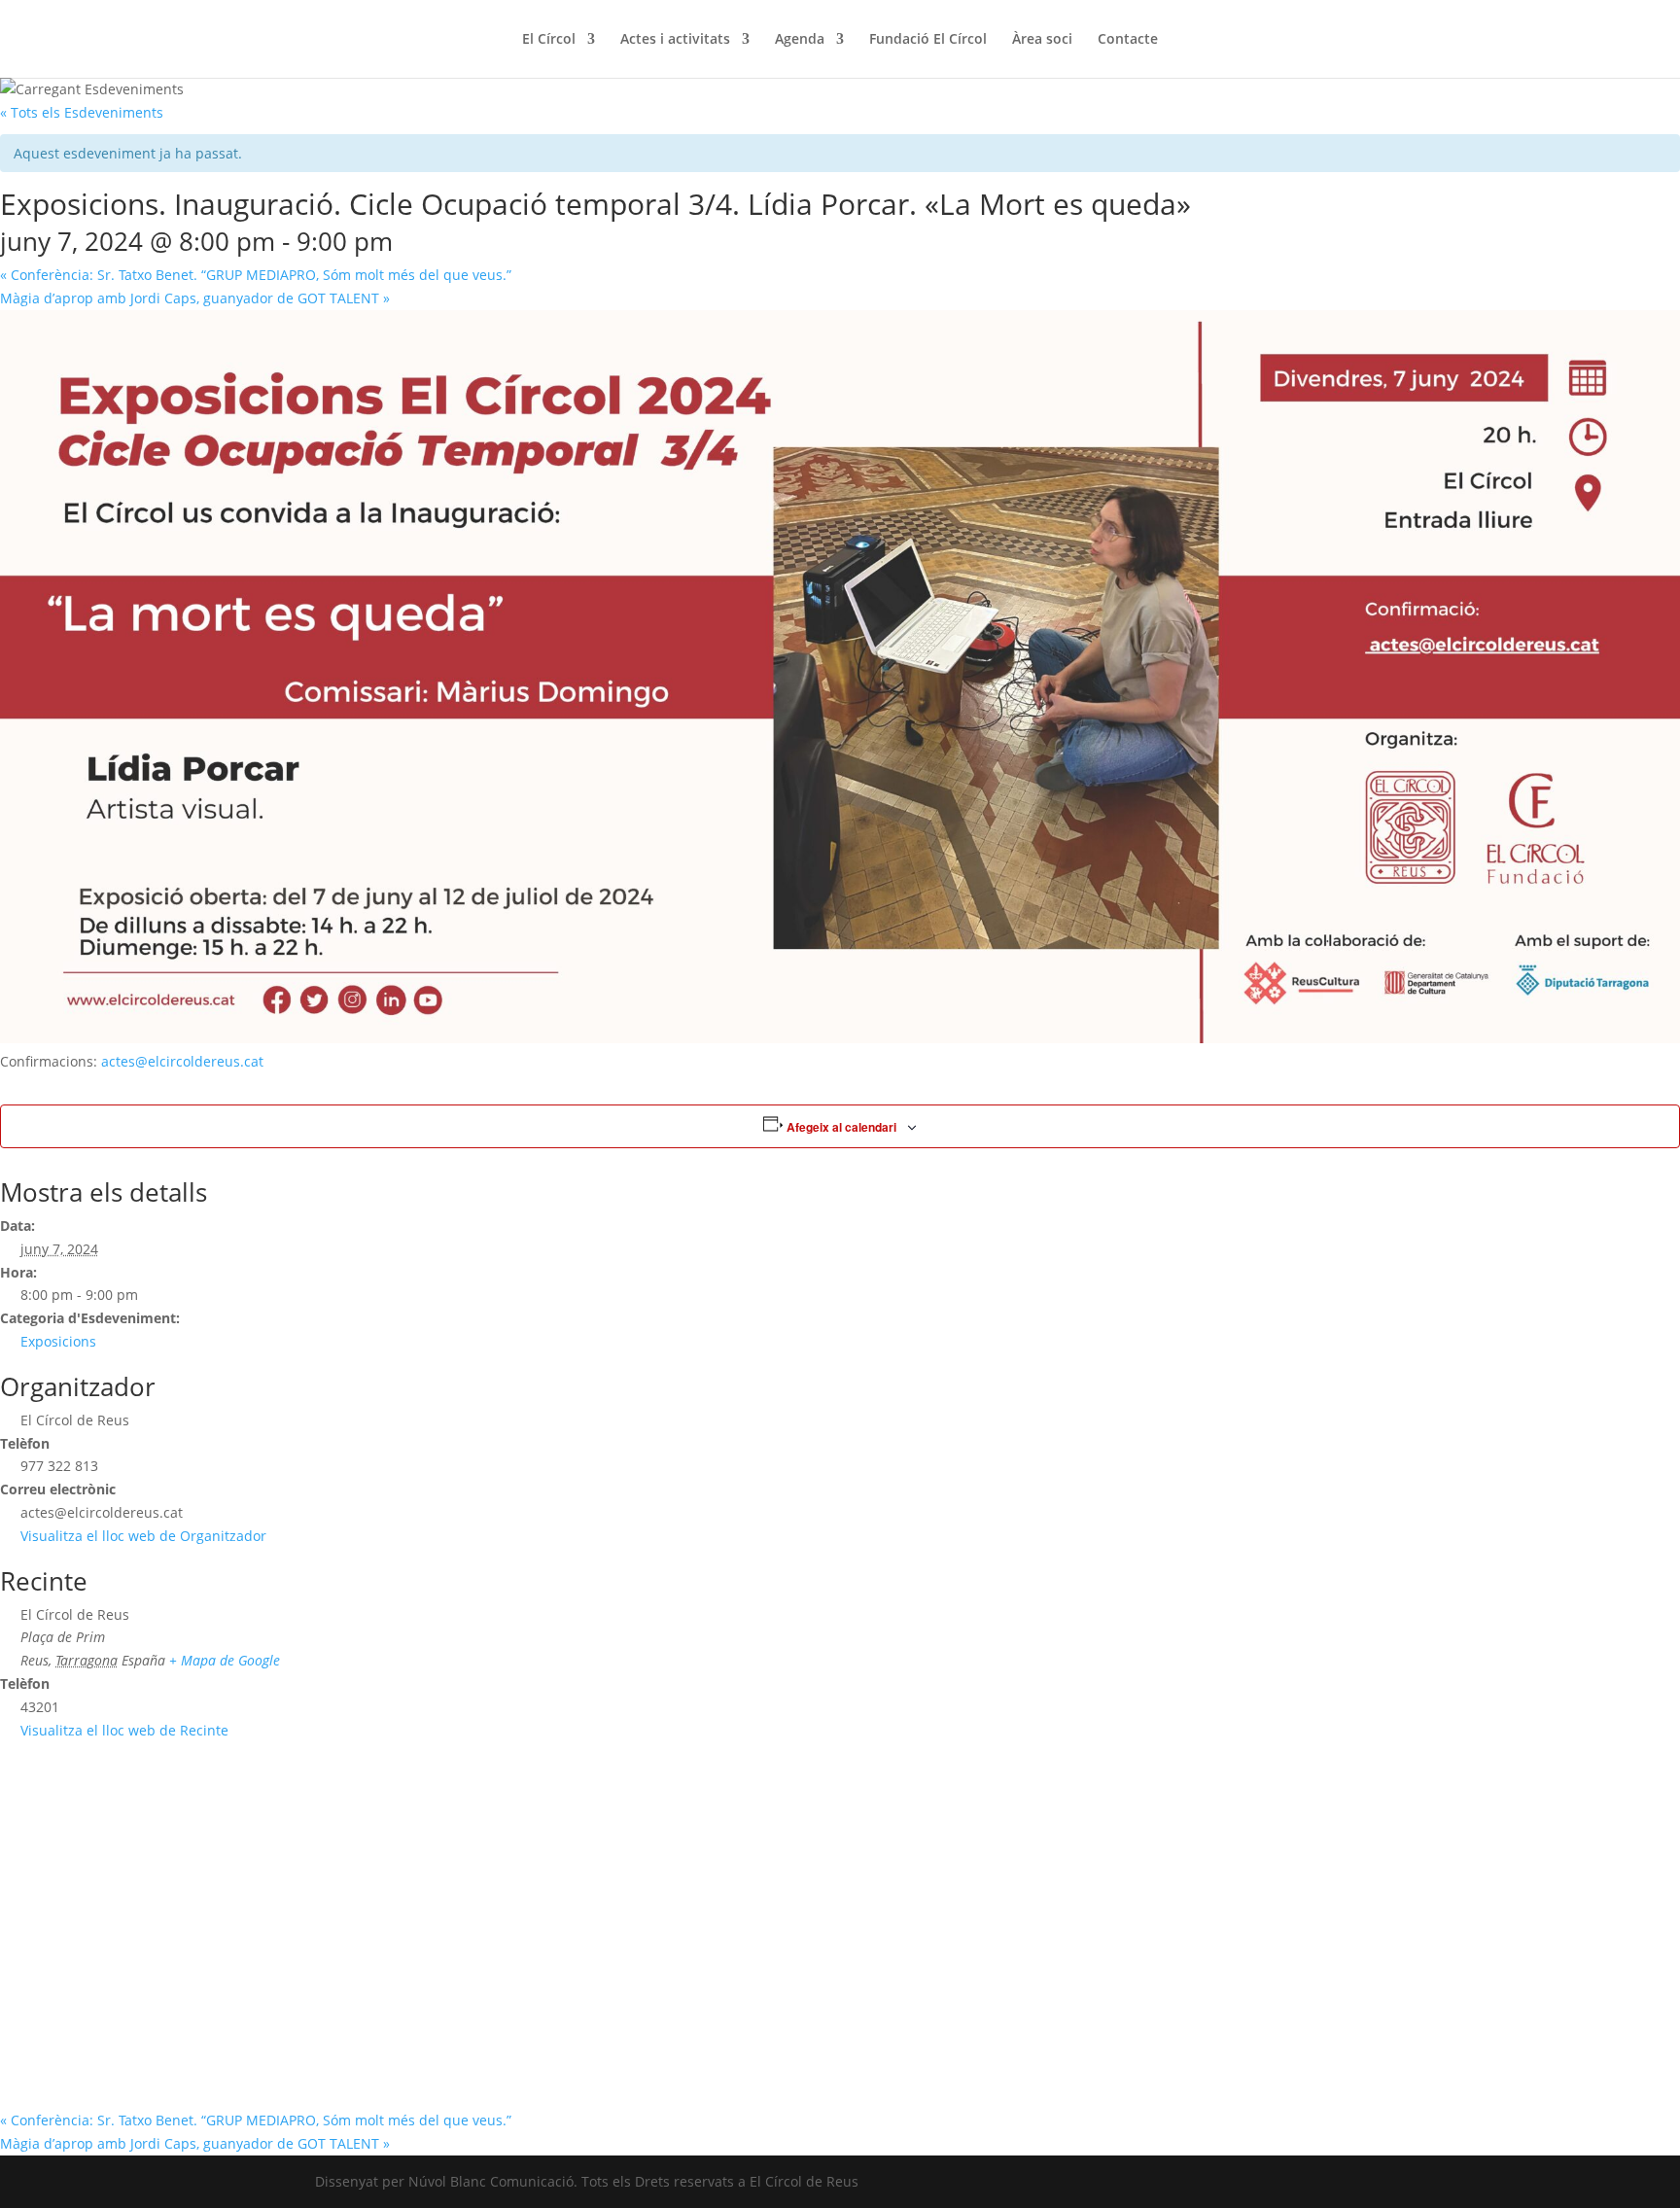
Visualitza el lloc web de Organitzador (143, 1536)
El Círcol (549, 40)
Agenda (800, 40)
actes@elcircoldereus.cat (182, 1061)
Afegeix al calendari (841, 1127)
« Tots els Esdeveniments (82, 112)
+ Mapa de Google (225, 1660)
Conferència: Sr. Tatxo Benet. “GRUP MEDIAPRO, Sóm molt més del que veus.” (256, 275)
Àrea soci (1042, 40)
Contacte (1128, 40)
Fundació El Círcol (928, 40)
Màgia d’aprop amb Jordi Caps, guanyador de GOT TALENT (195, 298)
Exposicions (58, 1341)
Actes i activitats (675, 40)
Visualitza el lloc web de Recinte (124, 1730)
